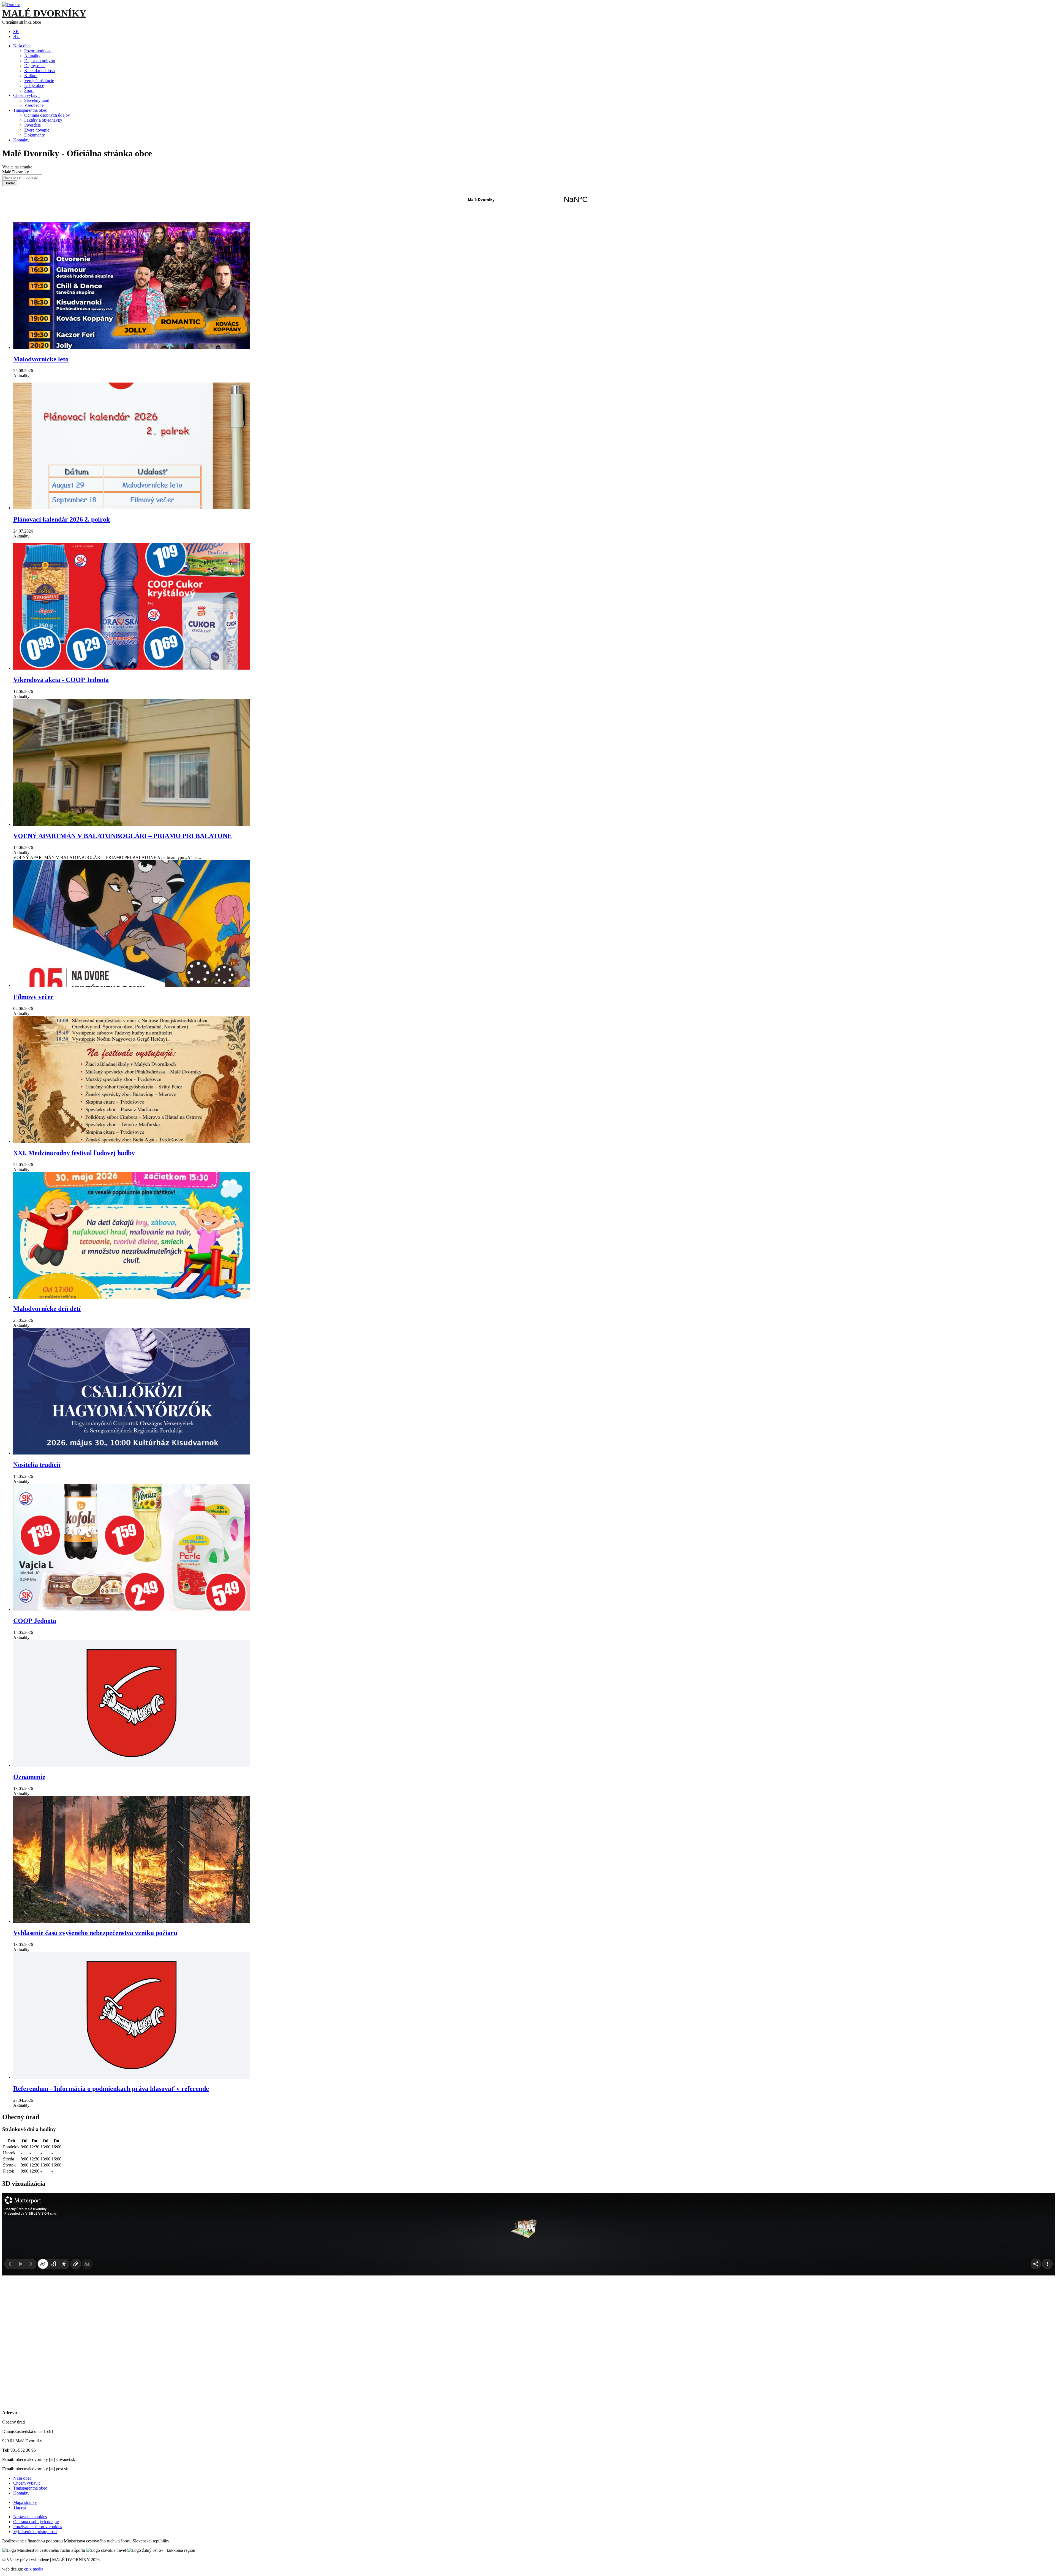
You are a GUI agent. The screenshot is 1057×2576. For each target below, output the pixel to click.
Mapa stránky (25, 2502)
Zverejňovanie (37, 130)
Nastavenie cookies (30, 2517)
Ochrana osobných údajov (47, 115)
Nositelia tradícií (37, 1465)
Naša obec (22, 46)
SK (16, 32)
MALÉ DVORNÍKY (44, 13)
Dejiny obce (35, 66)
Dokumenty (35, 135)
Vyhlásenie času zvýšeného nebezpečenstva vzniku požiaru (95, 1933)
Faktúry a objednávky (43, 120)
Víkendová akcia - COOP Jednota (61, 680)
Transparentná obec (30, 110)
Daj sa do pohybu (40, 61)
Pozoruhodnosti (38, 51)
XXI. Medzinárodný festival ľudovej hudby (74, 1153)
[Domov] (11, 5)
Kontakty (21, 140)
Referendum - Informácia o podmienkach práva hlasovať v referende (111, 2089)
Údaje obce (34, 85)
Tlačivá (20, 2507)
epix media (34, 2569)
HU (17, 36)
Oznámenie (29, 1777)
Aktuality (32, 56)
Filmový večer (33, 997)
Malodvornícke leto (41, 359)
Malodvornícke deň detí (47, 1309)
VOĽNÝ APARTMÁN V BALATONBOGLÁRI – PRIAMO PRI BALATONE (122, 836)
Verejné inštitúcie (39, 80)
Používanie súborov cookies (38, 2527)
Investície (32, 125)
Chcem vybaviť (27, 95)
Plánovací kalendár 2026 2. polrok (62, 519)
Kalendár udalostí (39, 71)
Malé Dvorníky (528, 200)
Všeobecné (34, 105)
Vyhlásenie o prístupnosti (35, 2532)
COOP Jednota (35, 1621)
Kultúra (31, 76)
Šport (29, 90)
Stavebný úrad (37, 100)
